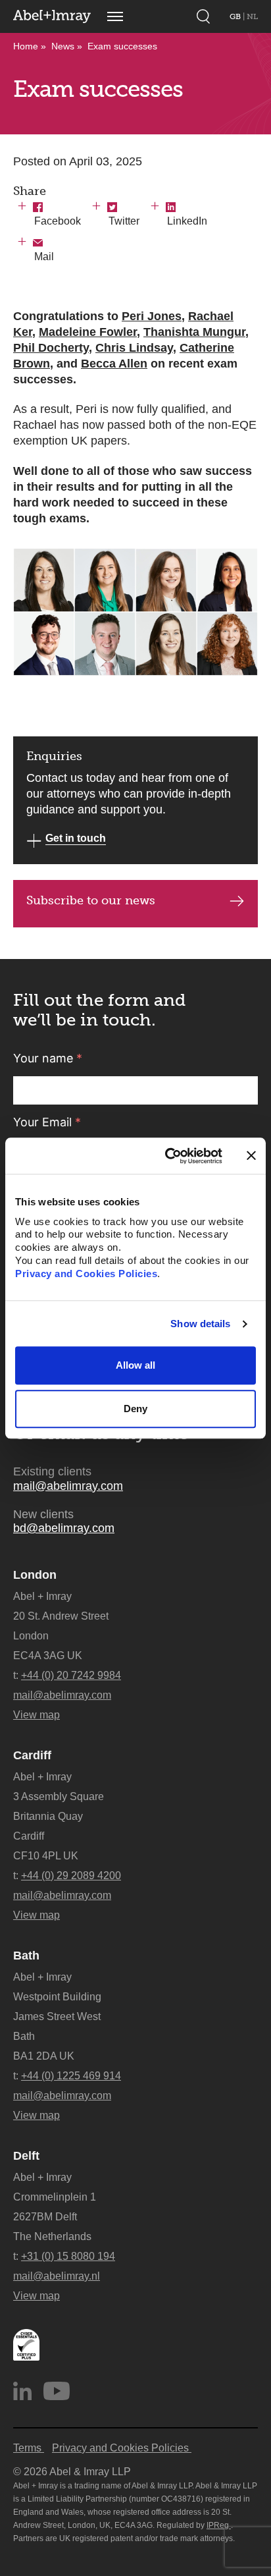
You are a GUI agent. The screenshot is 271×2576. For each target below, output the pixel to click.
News (63, 46)
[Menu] (115, 16)
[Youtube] (57, 2391)
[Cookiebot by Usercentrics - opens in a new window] (168, 1156)
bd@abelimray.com (64, 1528)
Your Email (47, 1122)
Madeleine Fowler (88, 332)
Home (26, 46)
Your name (48, 1058)
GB (236, 16)
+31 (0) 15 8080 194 (68, 2256)
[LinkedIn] (22, 2391)
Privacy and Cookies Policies (86, 1274)
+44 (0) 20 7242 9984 (71, 1675)
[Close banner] (251, 1156)
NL (252, 16)
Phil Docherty (51, 348)
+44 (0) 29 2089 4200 (71, 1876)
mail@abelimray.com (68, 1486)
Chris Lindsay (134, 348)
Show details (200, 1324)
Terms (29, 2448)
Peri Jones (152, 316)
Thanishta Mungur (194, 332)
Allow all (135, 1366)
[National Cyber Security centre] (26, 2345)
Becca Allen (114, 364)
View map (37, 1715)
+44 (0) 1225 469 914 (71, 2076)
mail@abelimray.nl (57, 2276)
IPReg (219, 2525)
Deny (135, 1409)
